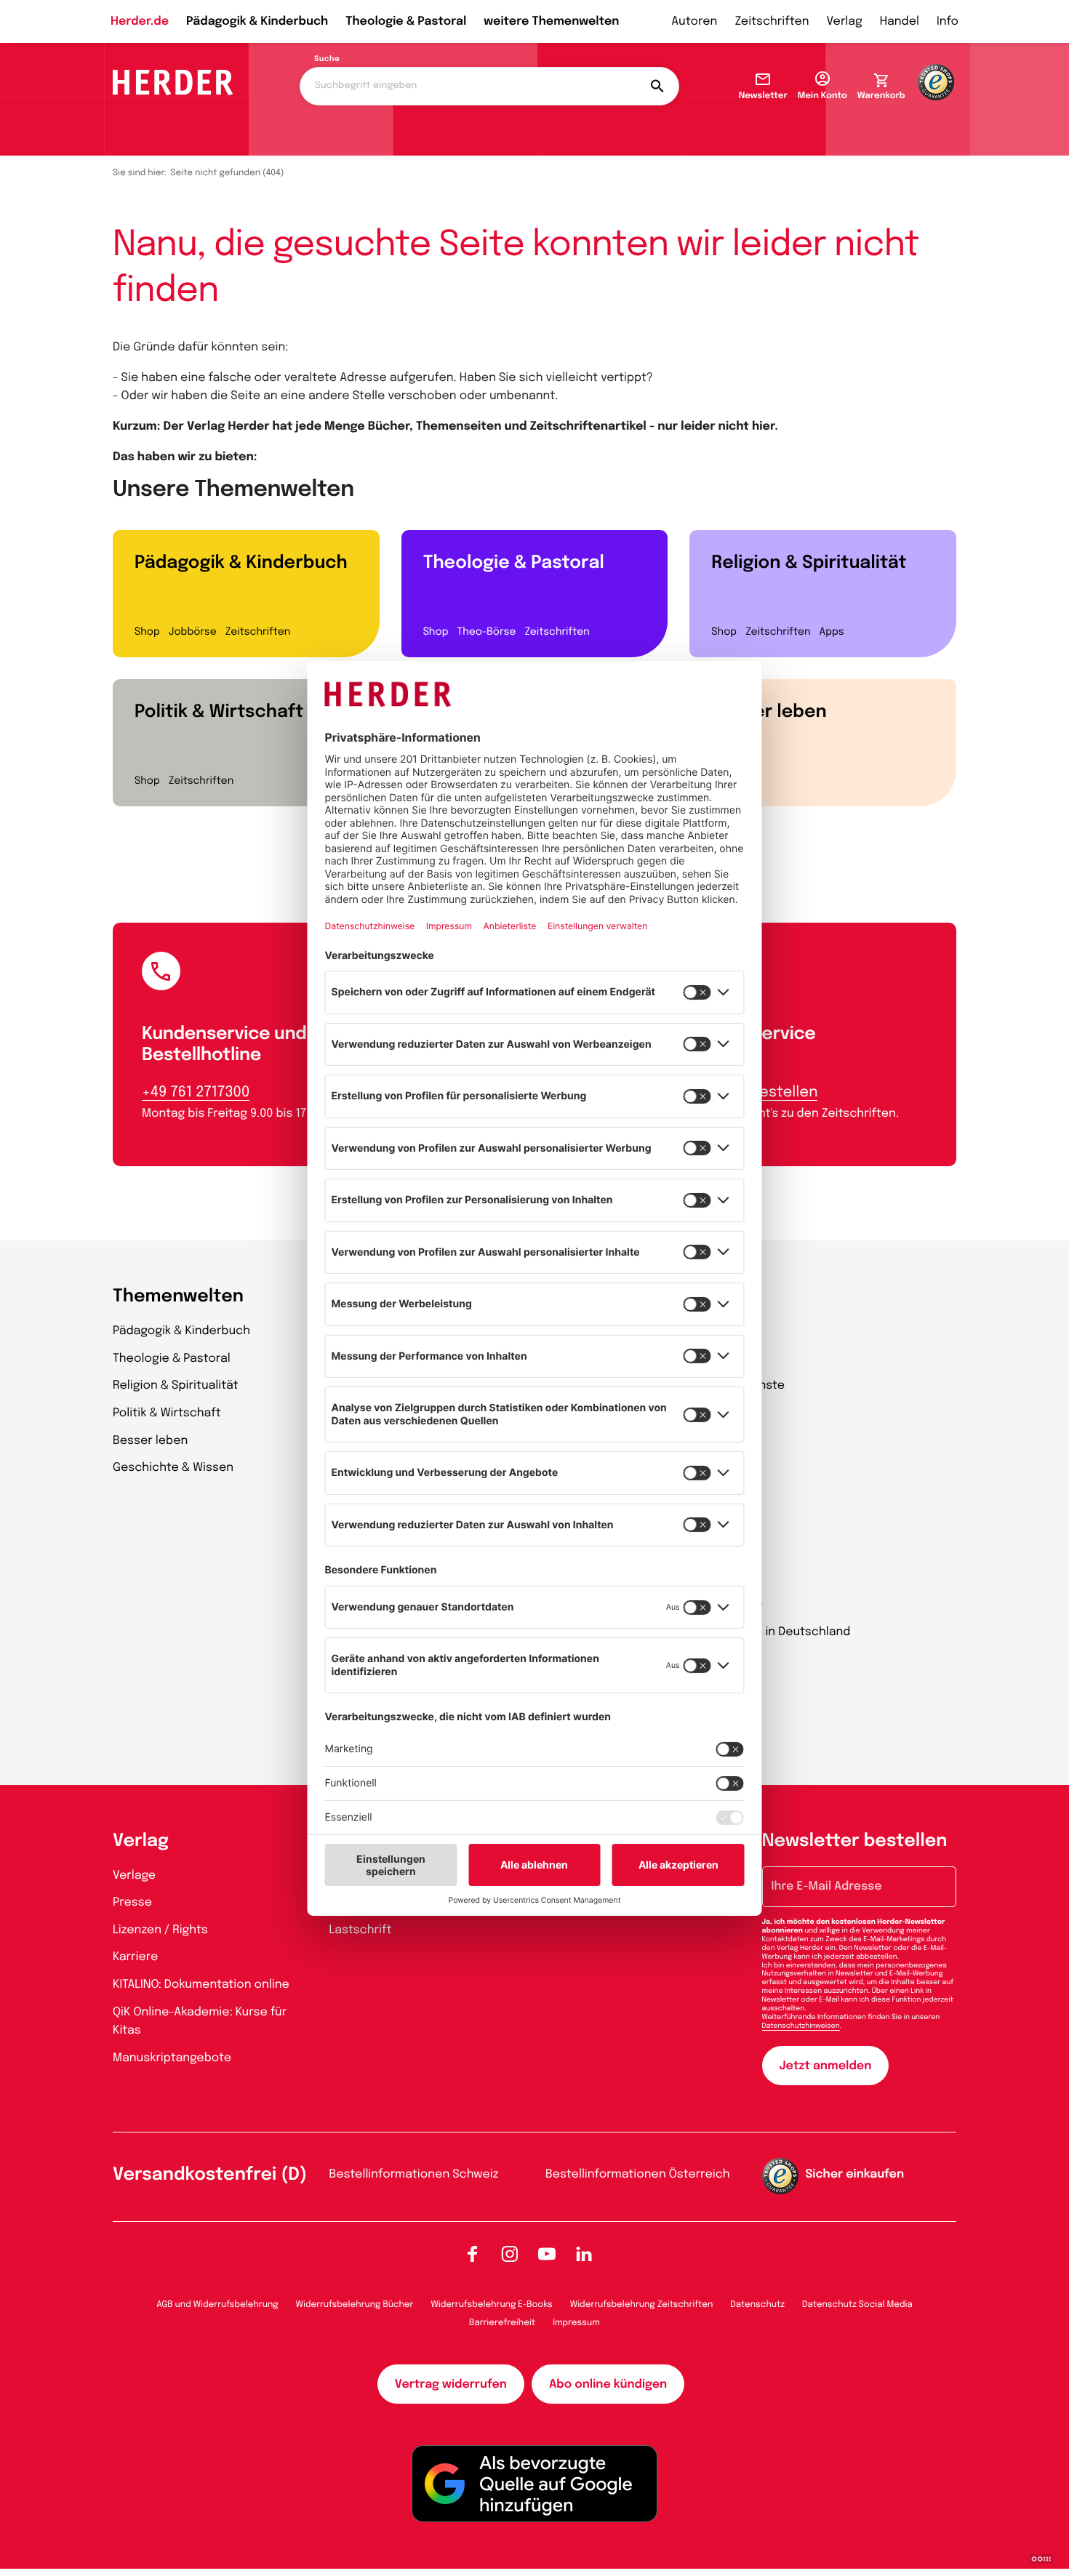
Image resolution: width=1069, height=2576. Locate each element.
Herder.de (140, 21)
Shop (147, 633)
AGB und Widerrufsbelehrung (217, 2305)
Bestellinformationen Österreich (638, 2174)
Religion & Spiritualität (809, 563)
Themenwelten (178, 1297)
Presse (132, 1902)
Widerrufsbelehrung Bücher (355, 2305)
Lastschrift (361, 1930)
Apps (832, 633)
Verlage (134, 1875)
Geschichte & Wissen (173, 1468)
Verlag (845, 21)
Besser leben (769, 712)
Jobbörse (193, 633)
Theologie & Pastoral (406, 21)
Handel (900, 21)
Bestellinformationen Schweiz (414, 2174)
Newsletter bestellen (855, 1841)
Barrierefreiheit (502, 2323)
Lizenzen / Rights (160, 1930)
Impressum (576, 2323)
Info (948, 21)
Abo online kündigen (608, 2384)
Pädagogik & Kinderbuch (257, 21)
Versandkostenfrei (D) (210, 2175)
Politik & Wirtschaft (219, 712)
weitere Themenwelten (551, 21)
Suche (327, 60)
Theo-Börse (486, 633)
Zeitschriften (772, 21)
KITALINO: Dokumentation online (201, 1985)
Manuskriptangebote (172, 2058)
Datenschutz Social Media (857, 2305)
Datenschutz (757, 2305)
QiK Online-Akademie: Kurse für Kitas (200, 2022)
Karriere (135, 1957)
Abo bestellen (768, 1092)
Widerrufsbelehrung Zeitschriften (641, 2305)
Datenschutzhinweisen (801, 2026)
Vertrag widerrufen (451, 2384)
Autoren (694, 21)
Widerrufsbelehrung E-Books (491, 2305)
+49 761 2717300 (196, 1092)
